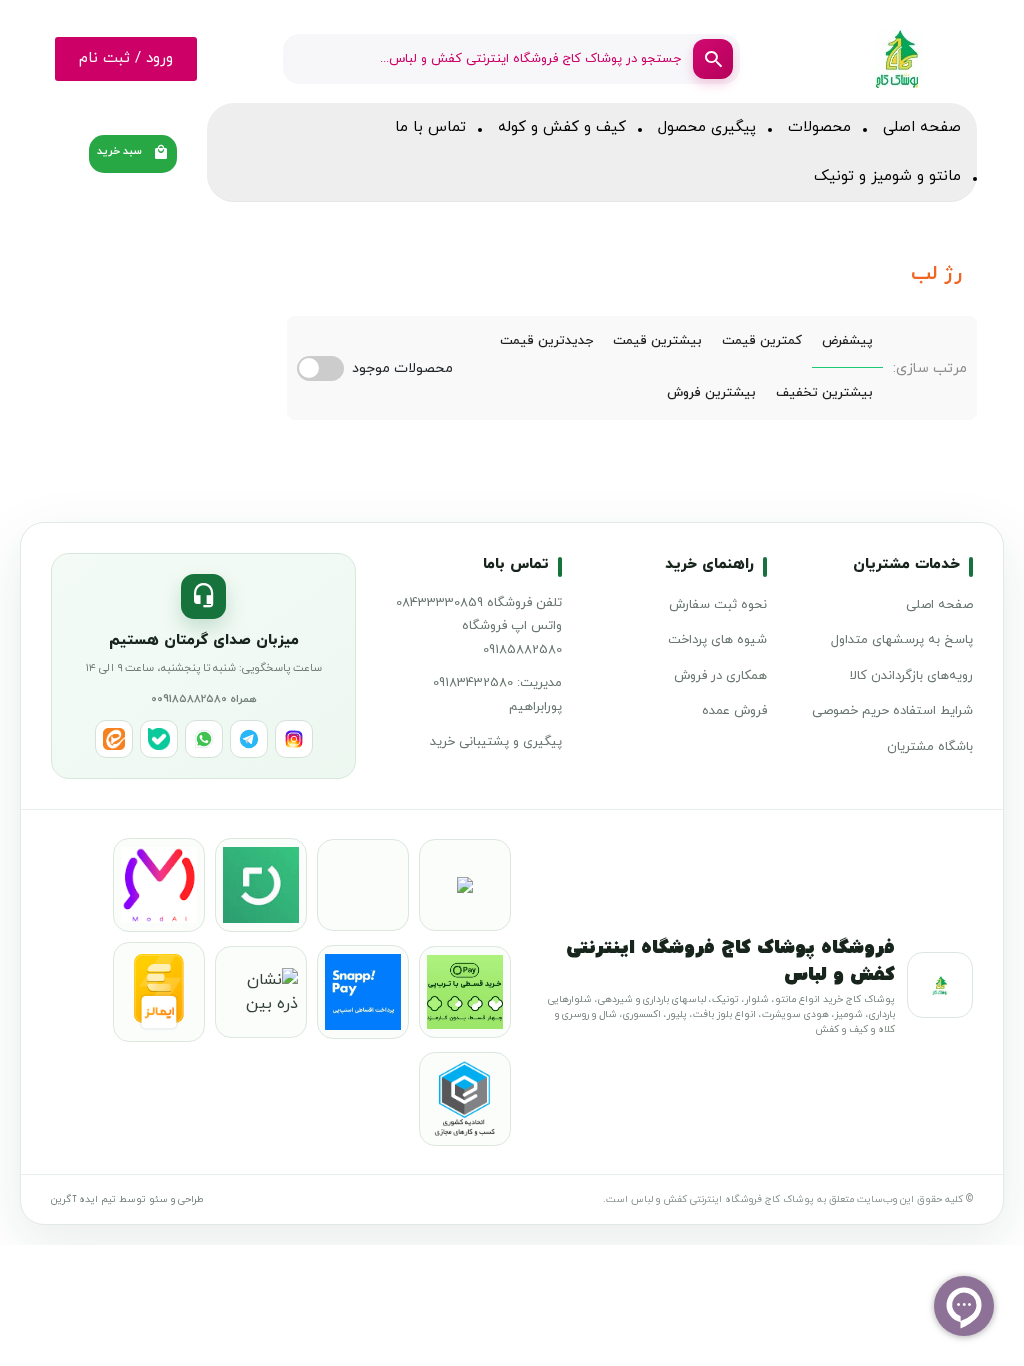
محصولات (819, 127)
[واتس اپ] (204, 739)
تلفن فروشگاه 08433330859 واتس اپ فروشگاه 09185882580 (479, 626)
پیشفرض (847, 341)
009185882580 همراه (204, 699)
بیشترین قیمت (657, 341)
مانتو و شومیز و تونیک (887, 176)
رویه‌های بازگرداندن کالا (911, 676)
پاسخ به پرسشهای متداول (902, 640)
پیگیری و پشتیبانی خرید (496, 742)
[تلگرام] (249, 739)
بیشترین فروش (711, 393)
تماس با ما (430, 127)
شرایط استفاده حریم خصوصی (892, 711)
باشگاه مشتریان (930, 747)
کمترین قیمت (762, 341)
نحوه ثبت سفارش (718, 605)
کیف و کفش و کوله (562, 127)
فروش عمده (734, 711)
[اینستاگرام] (294, 739)
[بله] (159, 739)
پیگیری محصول (707, 127)
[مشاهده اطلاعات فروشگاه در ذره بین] (261, 992)
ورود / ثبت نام (126, 58)
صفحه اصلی (922, 127)
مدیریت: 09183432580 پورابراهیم (497, 694)
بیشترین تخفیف (824, 393)
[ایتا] (114, 739)
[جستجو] (713, 59)
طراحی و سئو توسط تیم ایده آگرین (127, 1199)
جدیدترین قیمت (546, 341)
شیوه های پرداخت (717, 640)
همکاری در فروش (720, 676)
